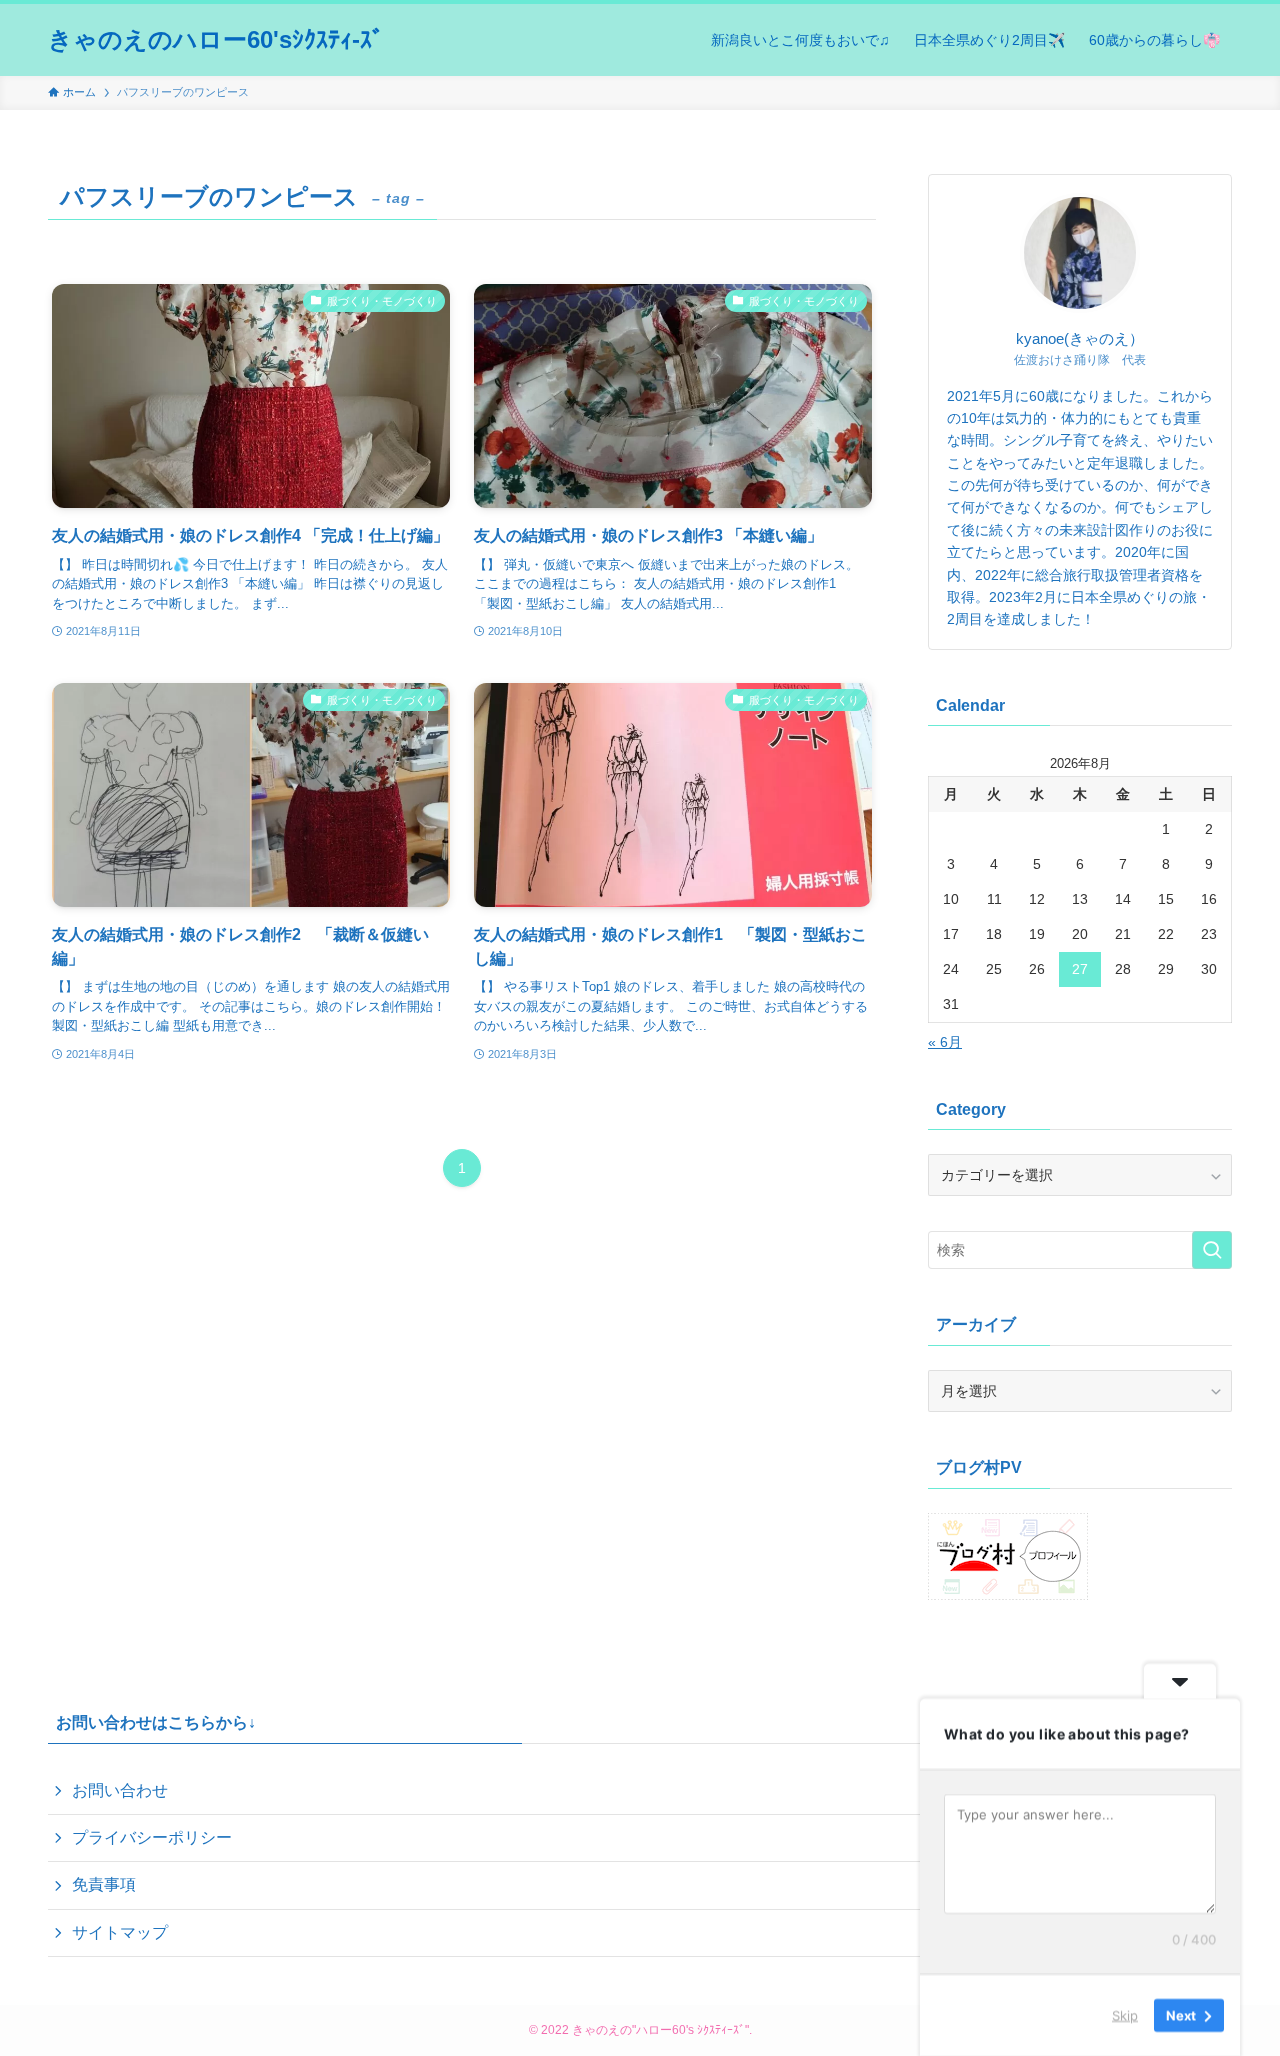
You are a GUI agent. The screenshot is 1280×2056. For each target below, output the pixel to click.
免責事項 (104, 1884)
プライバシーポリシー (152, 1837)
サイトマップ (120, 1932)
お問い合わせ (120, 1790)
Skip (1125, 2015)
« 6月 (945, 1042)
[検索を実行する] (1212, 1250)
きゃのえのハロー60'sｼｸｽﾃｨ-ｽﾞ (216, 40)
